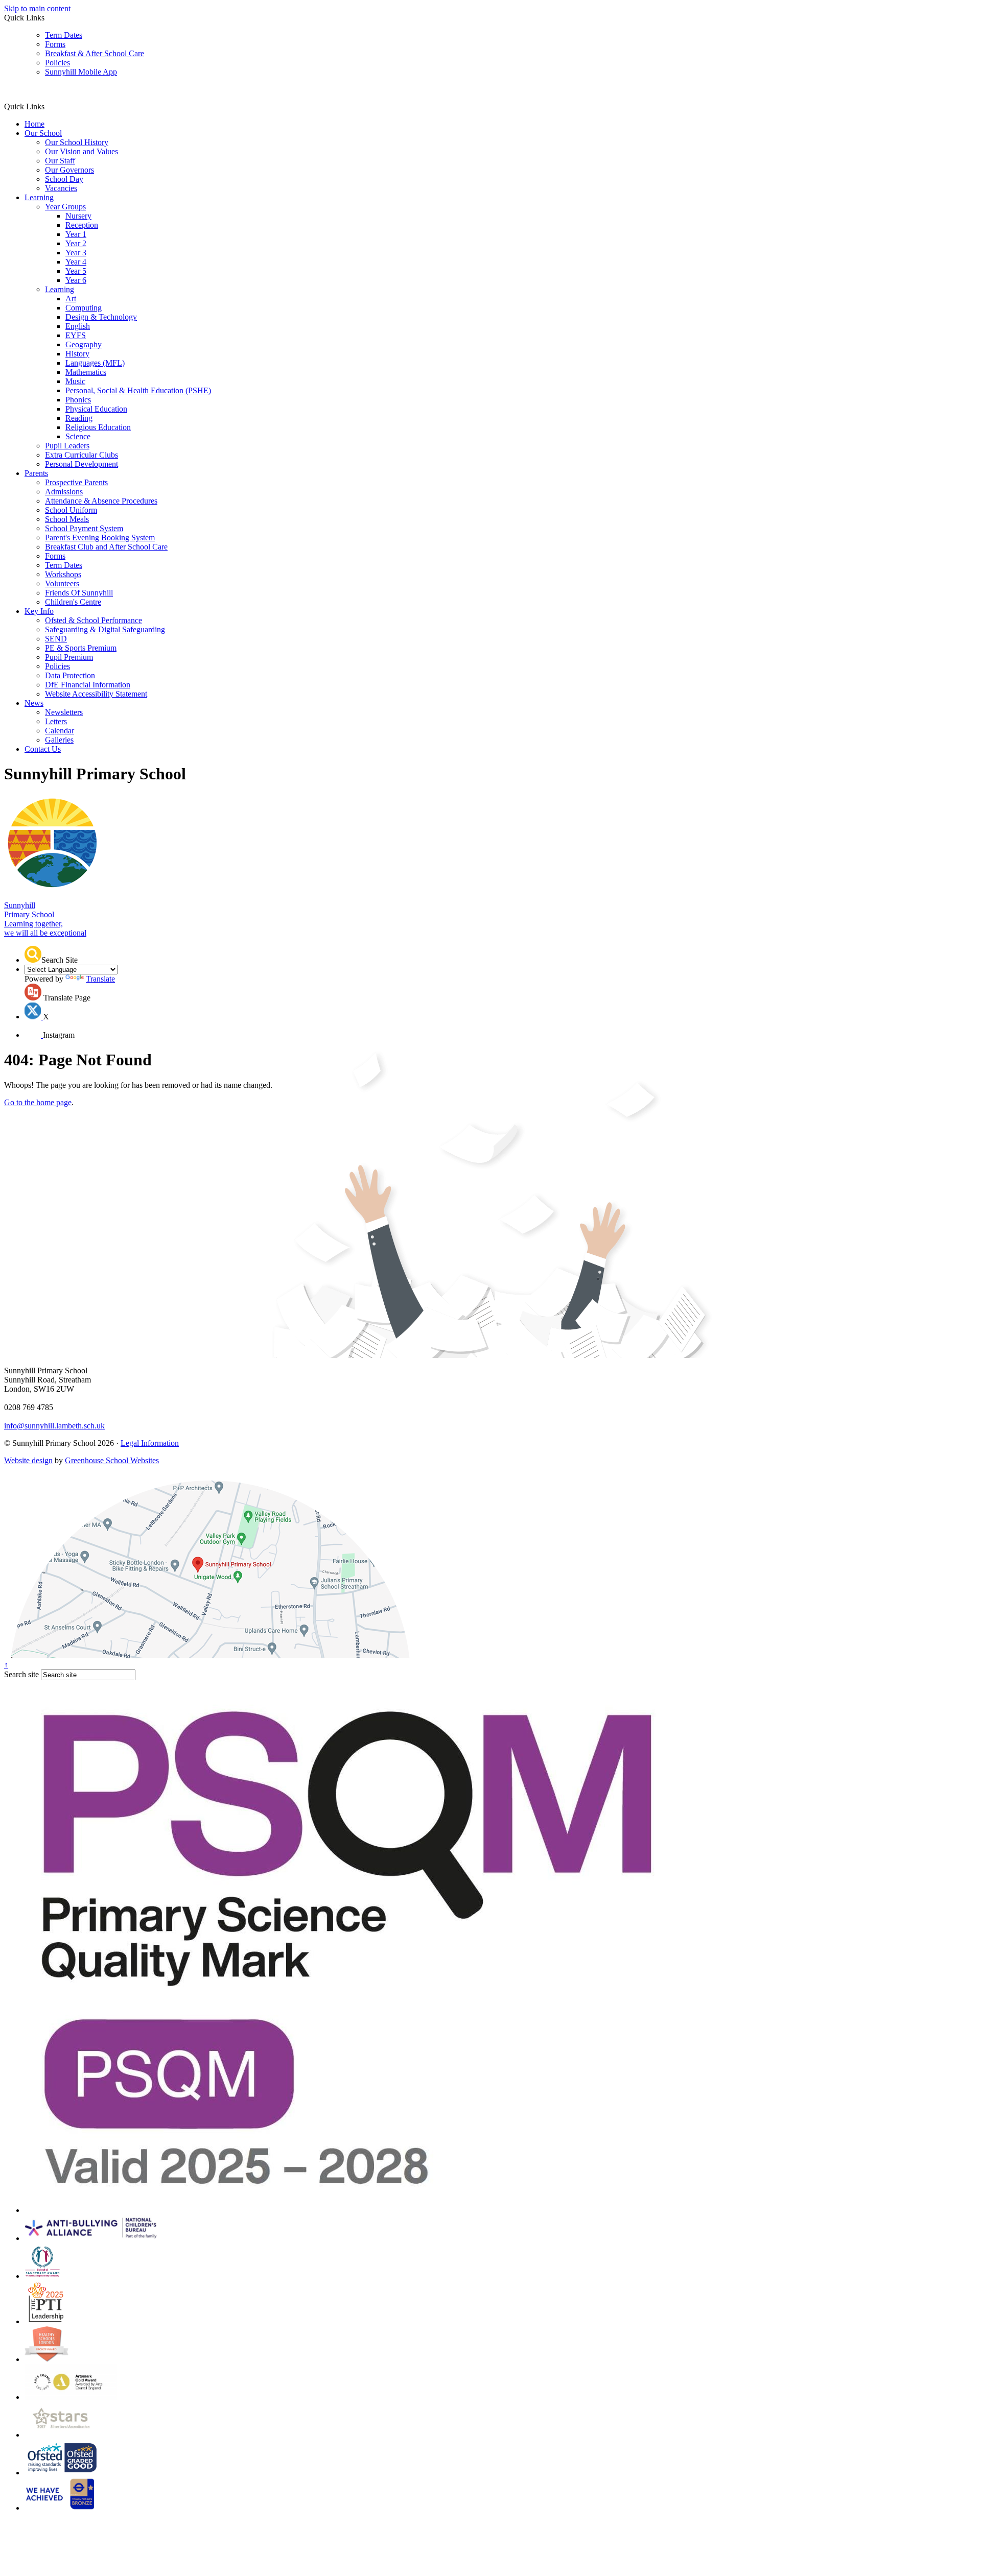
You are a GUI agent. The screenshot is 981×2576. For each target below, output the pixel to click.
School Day (64, 179)
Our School (43, 133)
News (34, 703)
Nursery (78, 216)
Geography (84, 344)
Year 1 (76, 234)
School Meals (67, 519)
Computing (84, 308)
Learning (39, 197)
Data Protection (70, 675)
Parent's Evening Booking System (100, 538)
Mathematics (86, 372)
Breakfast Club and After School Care (106, 547)
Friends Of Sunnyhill (79, 593)
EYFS (76, 335)
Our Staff (60, 161)
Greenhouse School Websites (112, 1460)
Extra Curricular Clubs (81, 455)
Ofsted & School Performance (94, 620)
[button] (48, 106)
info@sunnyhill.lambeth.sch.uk (54, 1426)
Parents (36, 473)
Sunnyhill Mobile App (81, 72)
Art (71, 299)
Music (75, 381)
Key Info (39, 611)
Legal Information (150, 1443)
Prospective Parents (76, 482)
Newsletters (64, 712)
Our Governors (69, 170)
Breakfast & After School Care (95, 53)
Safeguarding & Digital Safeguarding (105, 629)
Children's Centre (73, 602)
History (77, 354)
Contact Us (43, 749)
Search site (21, 1674)
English (78, 326)
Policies (57, 63)
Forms (55, 44)
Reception (82, 225)
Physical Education (96, 409)
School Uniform (71, 510)
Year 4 (76, 262)
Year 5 (76, 271)
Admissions (64, 492)
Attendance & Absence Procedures (101, 501)
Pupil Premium (69, 657)
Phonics (78, 400)
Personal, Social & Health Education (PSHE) (138, 390)
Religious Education (98, 427)
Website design (28, 1460)
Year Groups (65, 207)
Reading (79, 418)
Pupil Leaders (67, 446)
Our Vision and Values (81, 151)
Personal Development (81, 464)
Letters (56, 721)
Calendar (60, 731)
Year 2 (76, 243)
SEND (56, 639)
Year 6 (76, 280)
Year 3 (76, 253)
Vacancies (61, 188)
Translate (100, 979)
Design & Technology (101, 317)
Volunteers (62, 583)
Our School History (77, 142)
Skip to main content (37, 8)
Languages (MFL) (95, 363)
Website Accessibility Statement (96, 694)
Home (34, 124)
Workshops (63, 574)
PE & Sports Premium (81, 648)
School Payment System (84, 528)
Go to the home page (38, 1102)
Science (78, 436)
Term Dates (64, 35)
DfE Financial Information (88, 685)
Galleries (59, 740)
